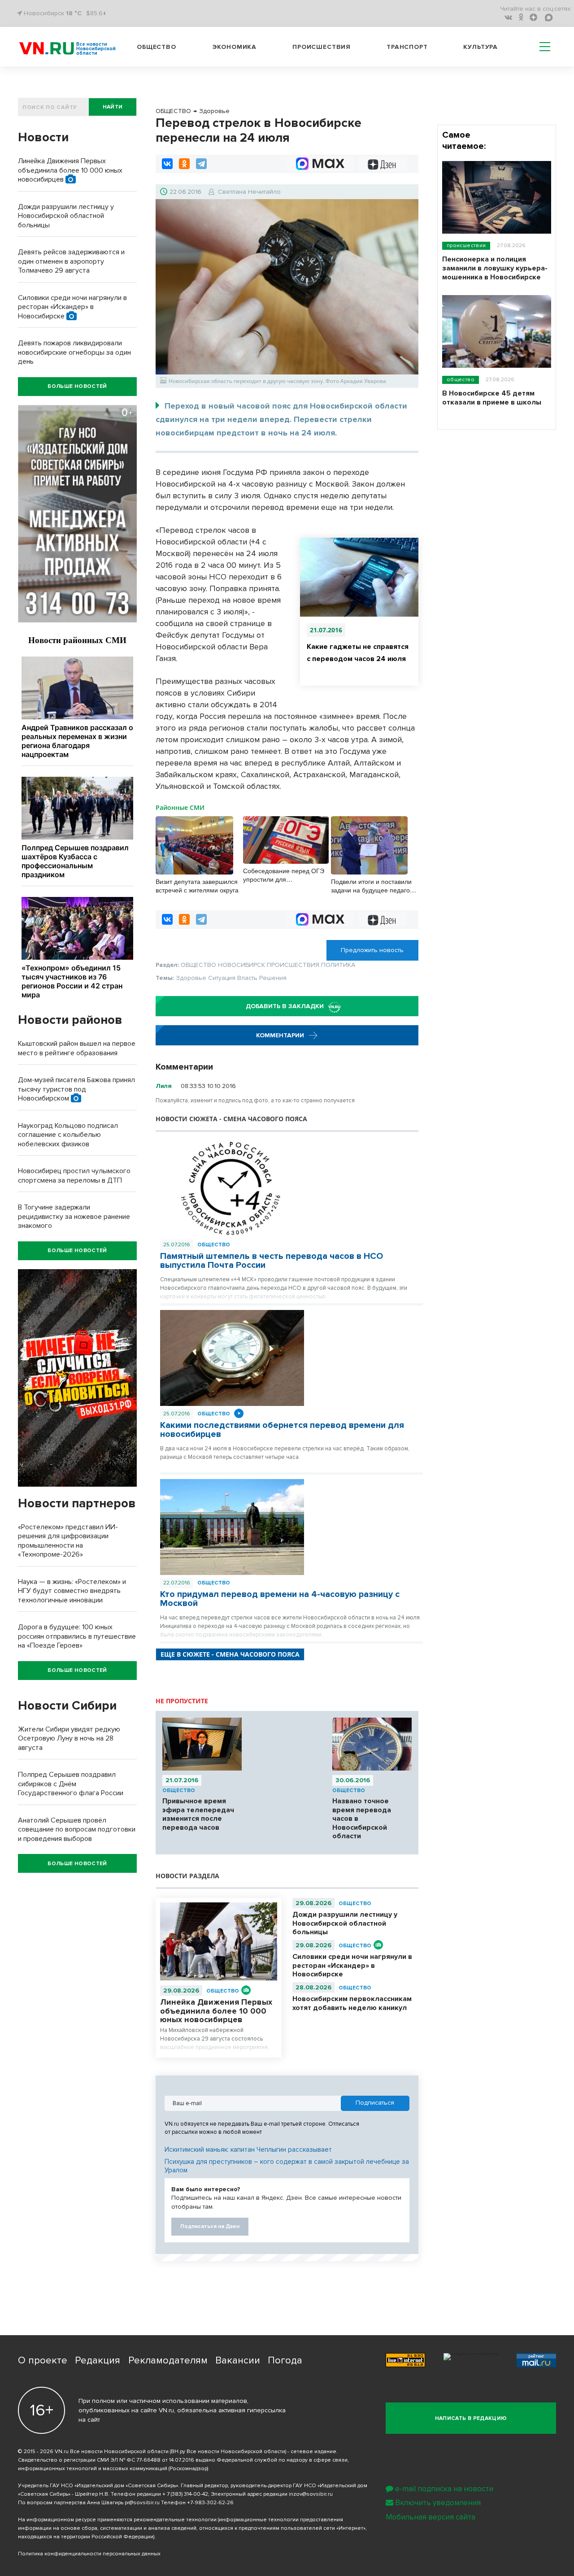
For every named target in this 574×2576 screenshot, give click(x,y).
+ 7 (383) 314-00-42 (185, 2494)
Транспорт (407, 47)
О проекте (43, 2361)
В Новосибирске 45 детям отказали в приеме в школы (492, 398)
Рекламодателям (168, 2361)
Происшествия (322, 47)
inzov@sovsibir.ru (311, 2494)
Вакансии (238, 2361)
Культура (481, 47)
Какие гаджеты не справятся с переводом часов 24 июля (358, 653)
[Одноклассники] (184, 164)
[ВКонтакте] (167, 164)
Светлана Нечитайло (249, 192)
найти (113, 107)
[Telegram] (201, 164)
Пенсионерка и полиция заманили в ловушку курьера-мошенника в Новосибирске (495, 268)
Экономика (235, 47)
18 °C (74, 13)
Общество (157, 47)
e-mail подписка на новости (444, 2489)
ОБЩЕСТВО (214, 1245)
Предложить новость (372, 950)
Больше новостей (77, 386)
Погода (285, 2361)
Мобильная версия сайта (430, 2517)
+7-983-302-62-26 (210, 2503)
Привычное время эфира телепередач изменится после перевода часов (198, 1814)
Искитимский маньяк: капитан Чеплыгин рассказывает (248, 2150)
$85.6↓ (96, 13)
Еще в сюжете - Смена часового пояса (230, 1654)
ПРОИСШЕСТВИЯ (466, 246)
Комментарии (281, 1035)
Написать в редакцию (471, 2418)
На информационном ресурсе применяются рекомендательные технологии (117, 2520)
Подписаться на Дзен (210, 2226)
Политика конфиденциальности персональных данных (89, 2554)
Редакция (98, 2361)
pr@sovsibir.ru (142, 2503)
